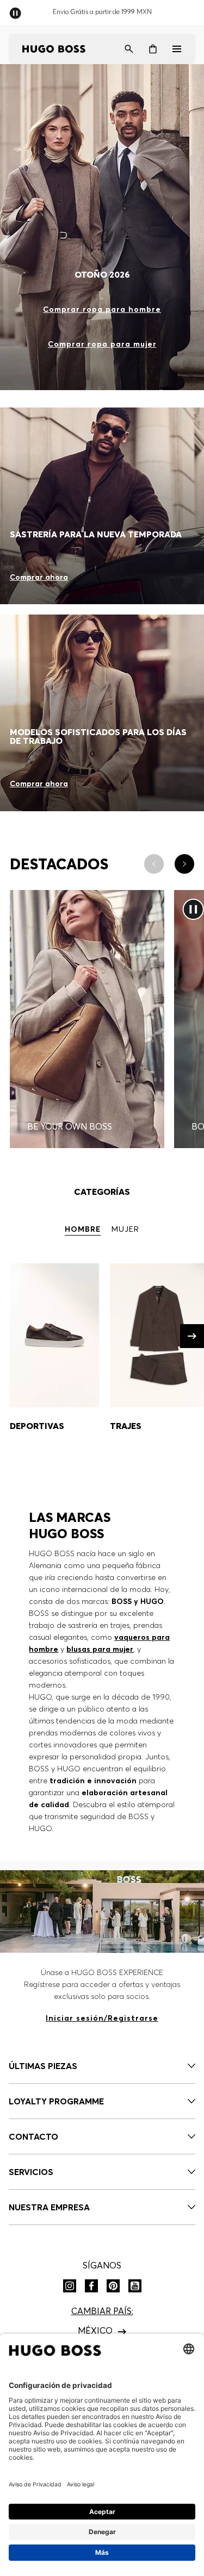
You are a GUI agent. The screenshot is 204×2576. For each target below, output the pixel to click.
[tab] (83, 1230)
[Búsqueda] (129, 49)
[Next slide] (184, 864)
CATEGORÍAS (102, 1192)
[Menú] (177, 49)
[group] (54, 1356)
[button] (192, 1336)
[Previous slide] (154, 864)
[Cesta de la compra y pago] (153, 49)
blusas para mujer (100, 1649)
